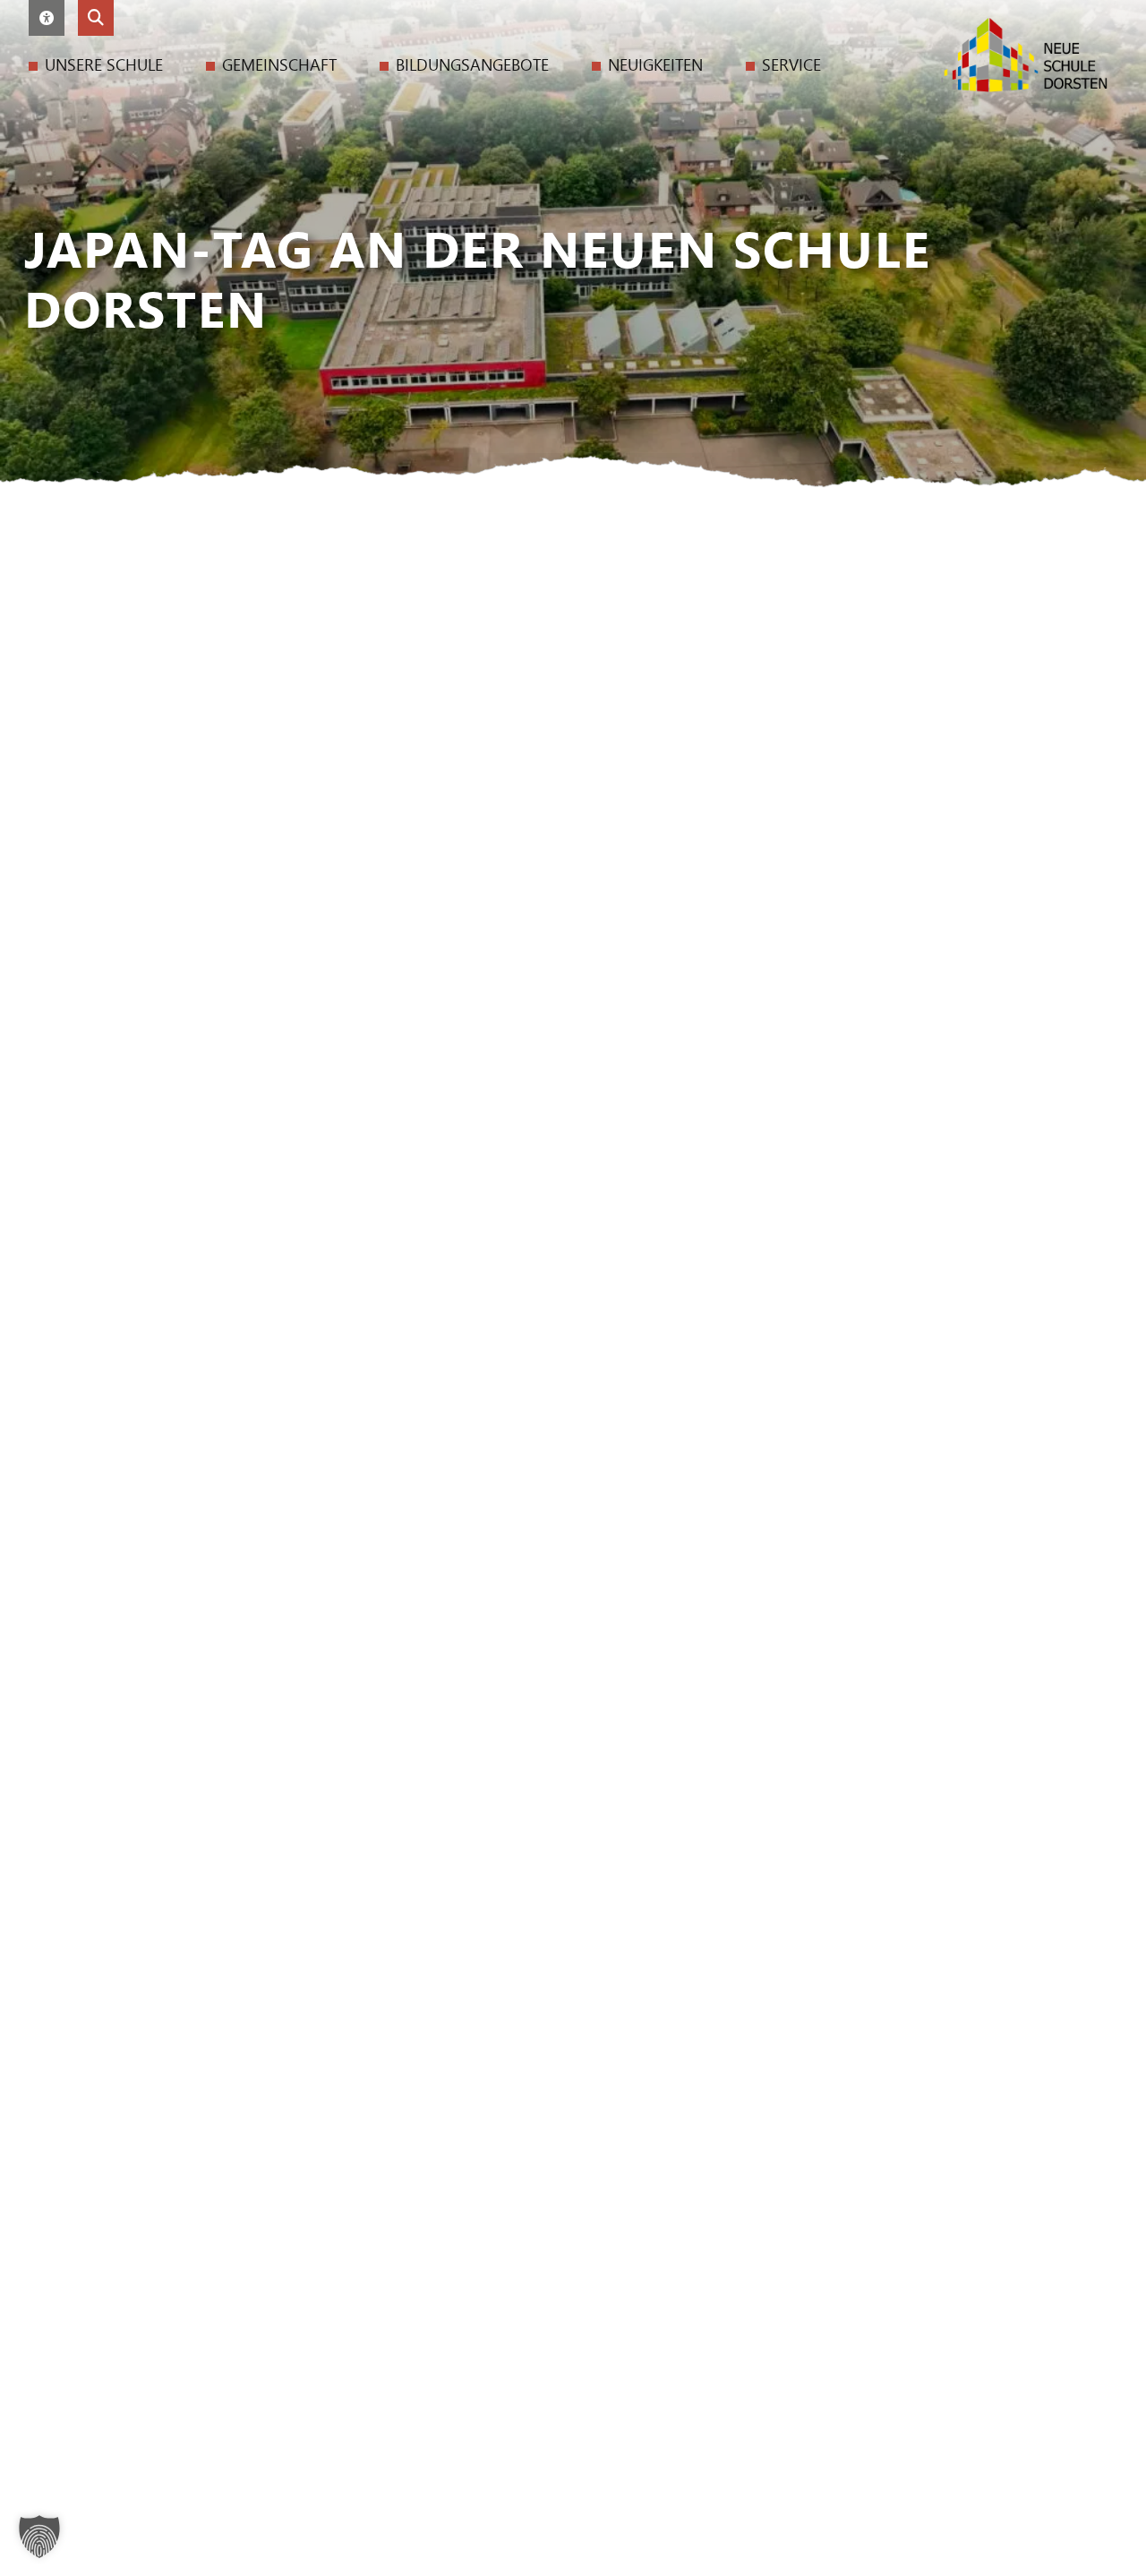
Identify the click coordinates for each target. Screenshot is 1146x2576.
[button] (47, 18)
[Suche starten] (96, 18)
